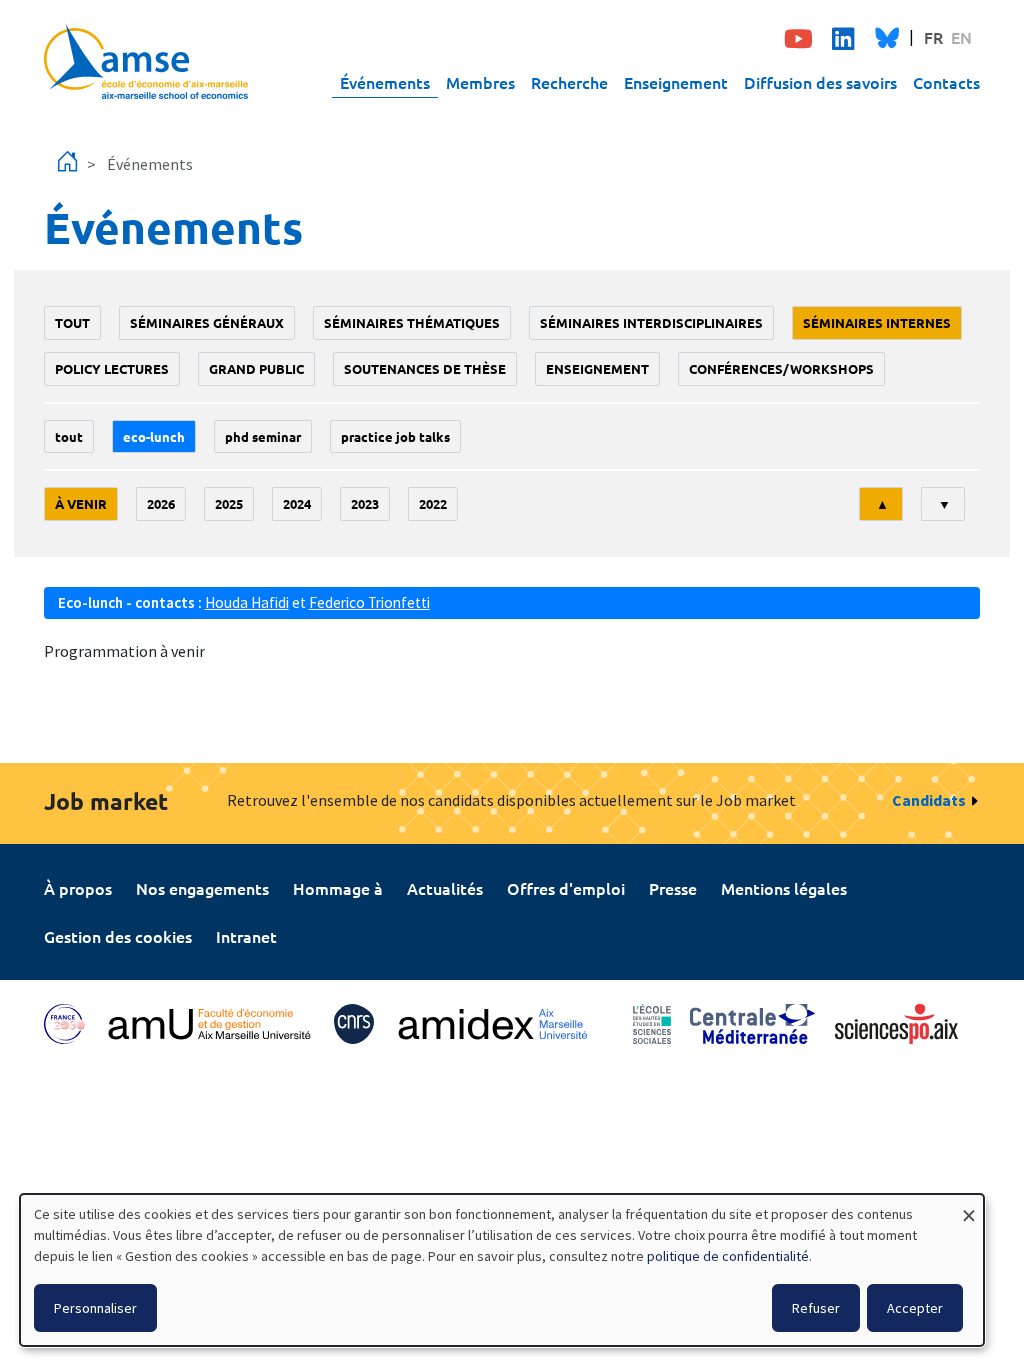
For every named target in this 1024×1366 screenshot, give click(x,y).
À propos (78, 888)
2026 (161, 503)
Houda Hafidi (247, 602)
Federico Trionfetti (369, 602)
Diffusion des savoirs (820, 82)
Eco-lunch (154, 436)
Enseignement (676, 82)
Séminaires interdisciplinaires (651, 322)
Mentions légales (784, 888)
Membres (480, 82)
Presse (673, 888)
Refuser (816, 1308)
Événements (385, 82)
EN (961, 37)
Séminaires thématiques (412, 322)
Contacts (946, 82)
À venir (81, 503)
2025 (229, 503)
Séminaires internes (877, 322)
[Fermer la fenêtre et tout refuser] (969, 1206)
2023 (365, 503)
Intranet (246, 936)
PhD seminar (263, 436)
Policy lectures (112, 368)
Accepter (915, 1308)
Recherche (569, 82)
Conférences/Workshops (781, 368)
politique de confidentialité (728, 1256)
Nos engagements (202, 888)
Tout (72, 322)
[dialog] (502, 1270)
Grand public (256, 368)
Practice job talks (395, 436)
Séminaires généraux (207, 322)
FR (933, 37)
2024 (297, 503)
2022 (433, 503)
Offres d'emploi (566, 888)
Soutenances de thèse (425, 368)
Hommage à (338, 888)
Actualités (445, 888)
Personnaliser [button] (95, 1308)
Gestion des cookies (118, 936)
